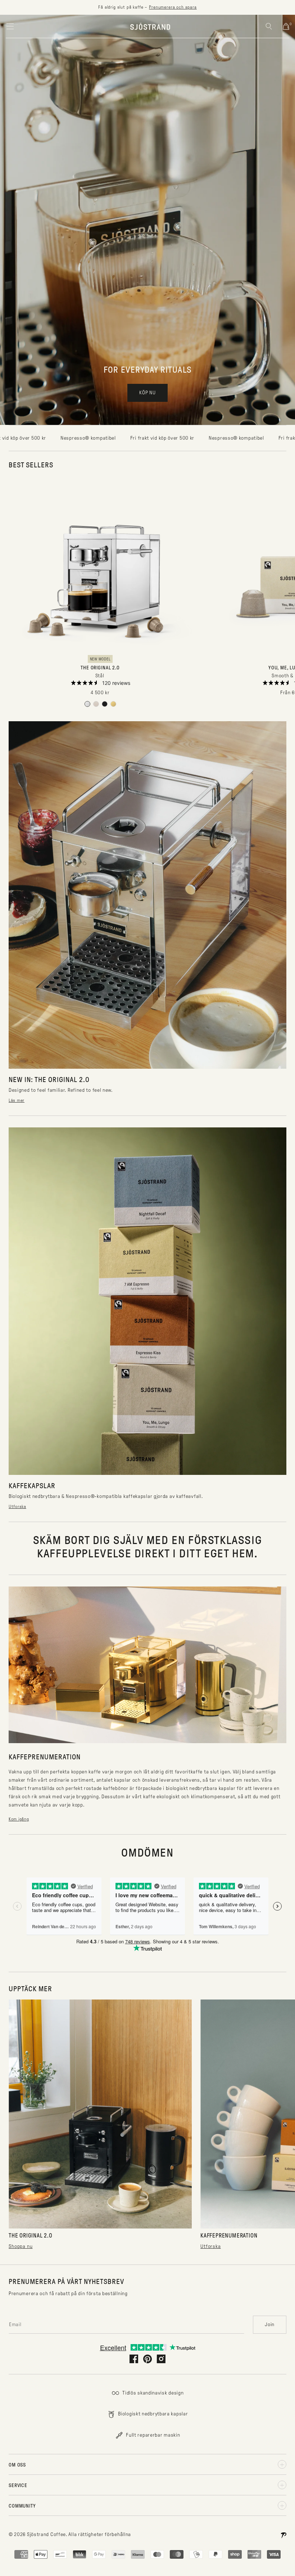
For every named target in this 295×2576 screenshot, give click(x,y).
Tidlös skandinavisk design (153, 2393)
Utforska (17, 1507)
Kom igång (19, 1819)
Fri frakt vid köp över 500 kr (73, 438)
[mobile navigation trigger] (10, 26)
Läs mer (17, 1100)
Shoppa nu (21, 2246)
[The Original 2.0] (87, 704)
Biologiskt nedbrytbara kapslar (153, 2414)
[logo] (150, 26)
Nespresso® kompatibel (147, 438)
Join (270, 2324)
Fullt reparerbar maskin (153, 2435)
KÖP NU (147, 393)
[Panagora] (283, 2535)
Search (269, 26)
